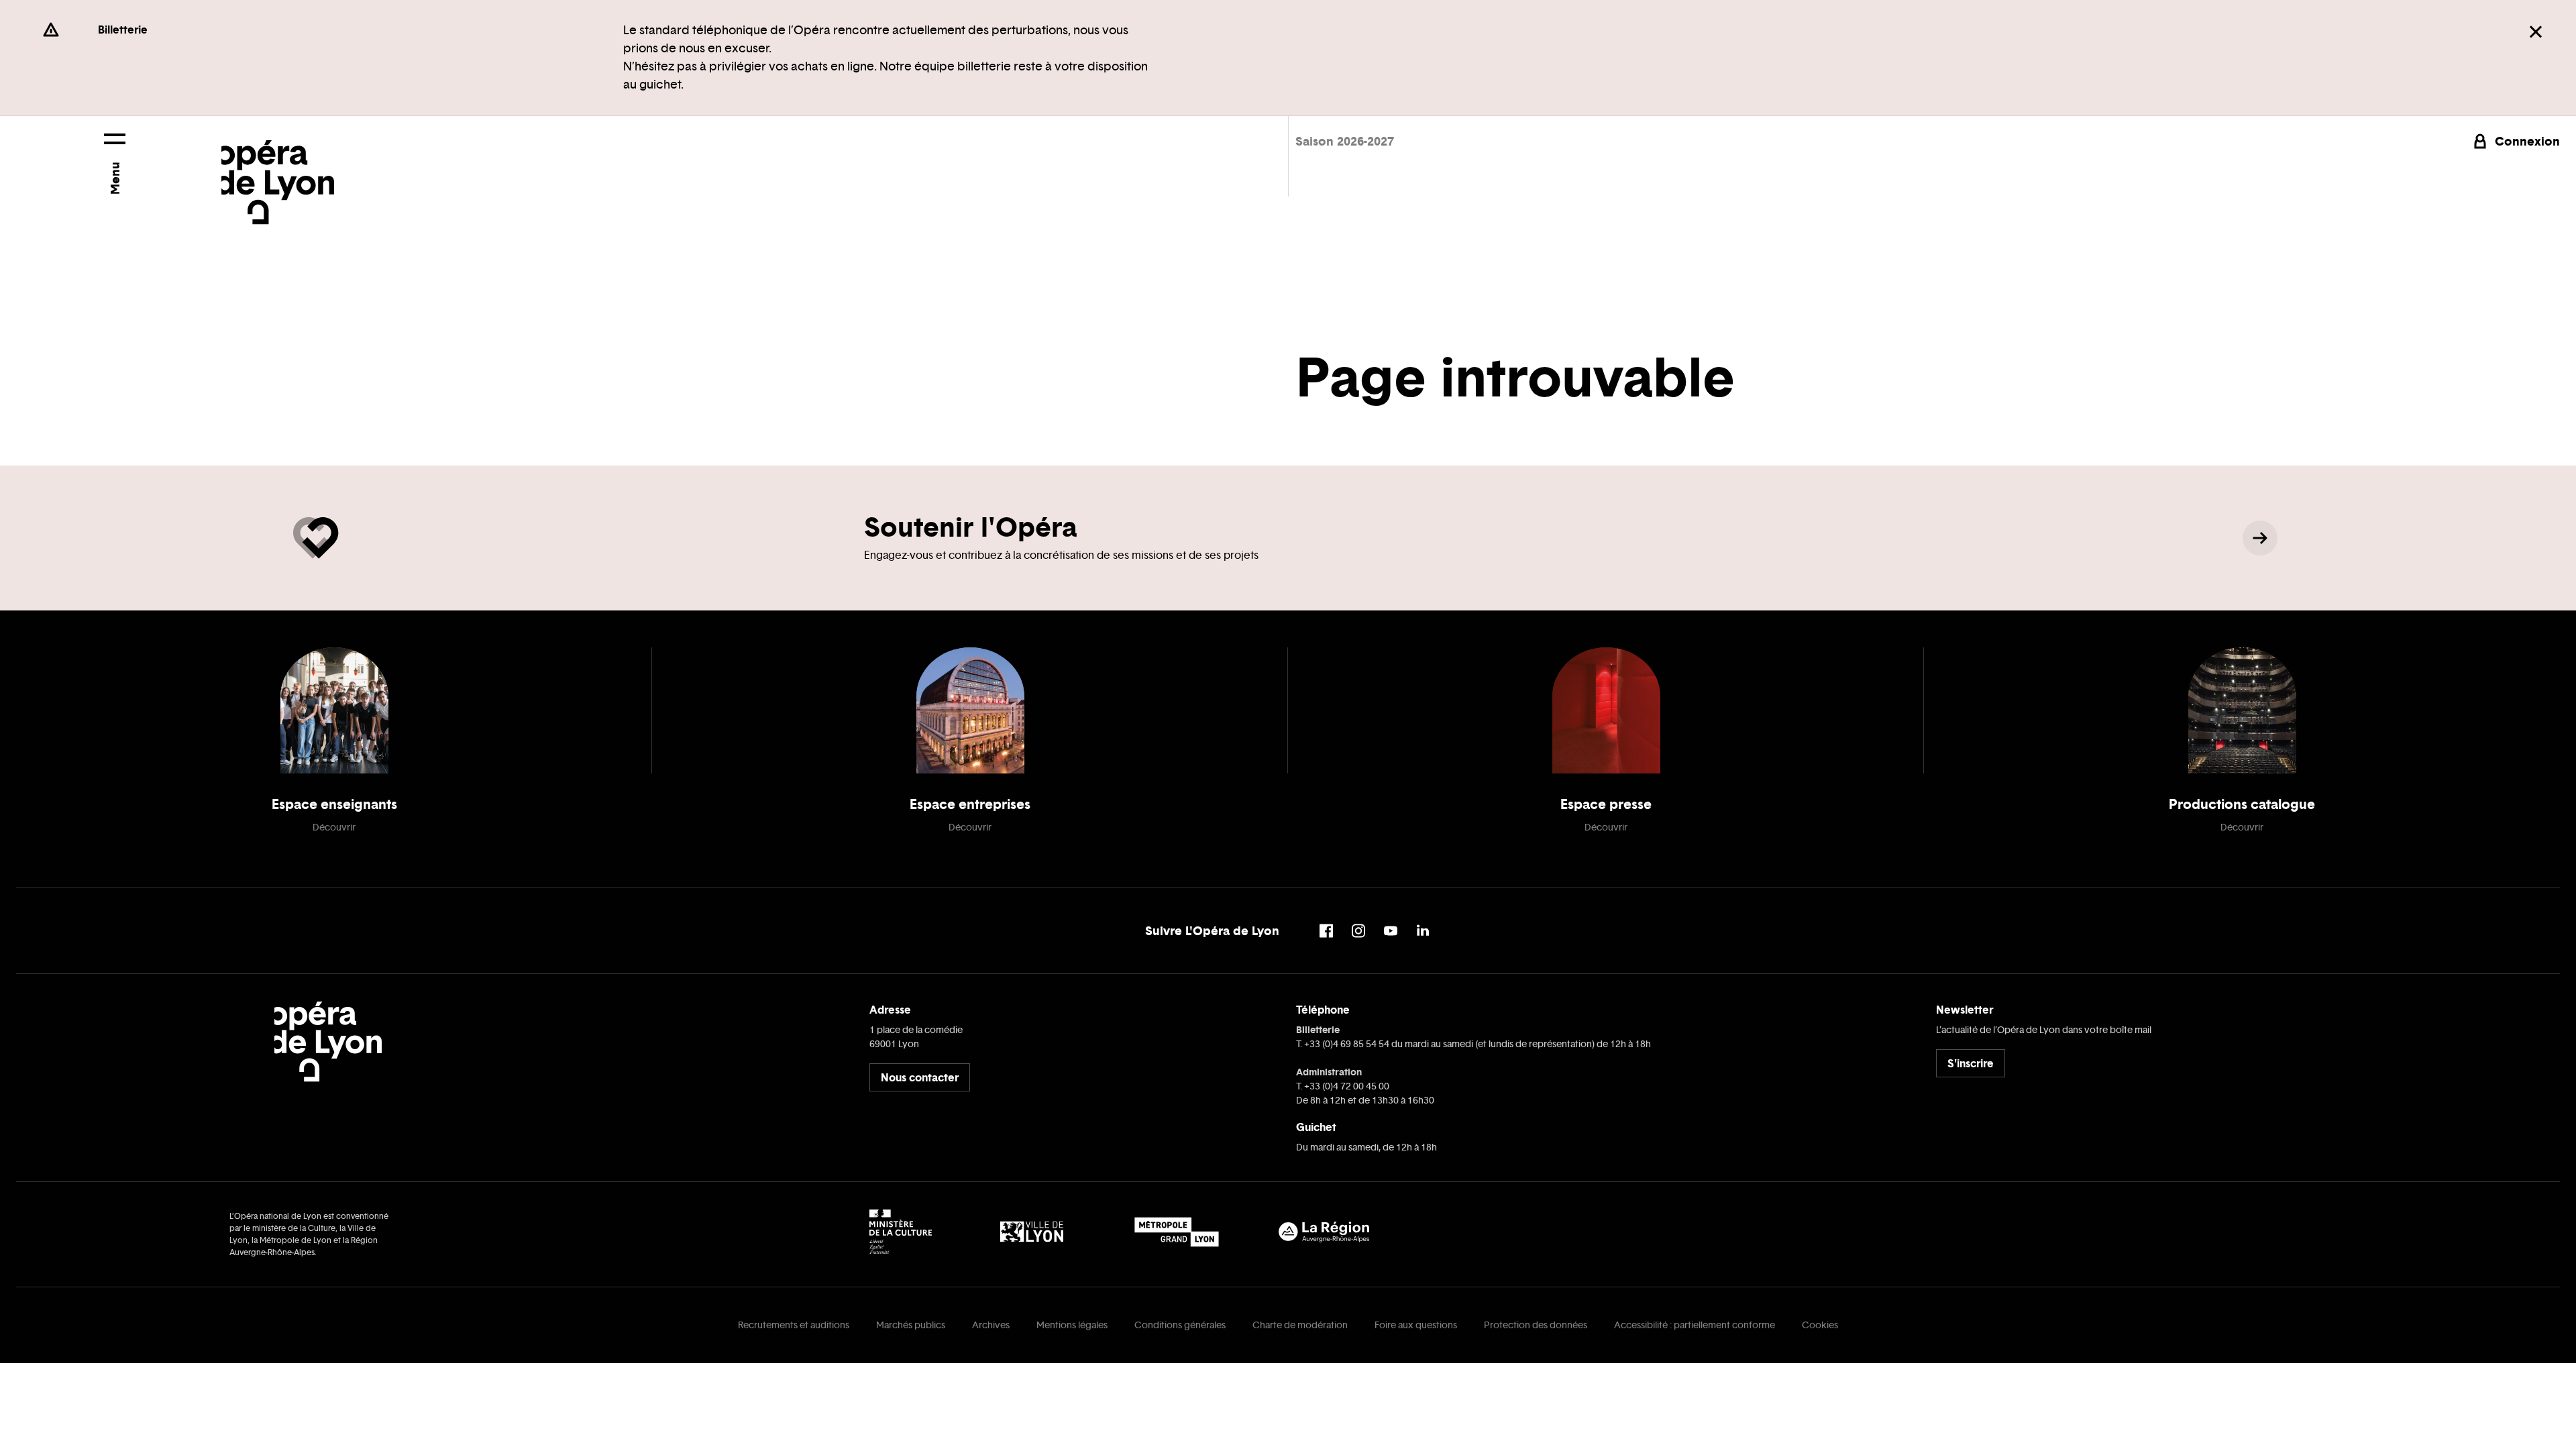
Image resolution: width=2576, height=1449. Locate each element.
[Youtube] (1391, 931)
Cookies (1820, 1325)
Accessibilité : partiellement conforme (1695, 1325)
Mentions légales (1072, 1325)
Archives (991, 1325)
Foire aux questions (1416, 1325)
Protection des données (1536, 1325)
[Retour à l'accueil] (278, 170)
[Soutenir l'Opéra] (2260, 538)
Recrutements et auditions (794, 1325)
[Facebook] (1326, 931)
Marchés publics (911, 1325)
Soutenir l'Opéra (970, 527)
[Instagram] (1358, 931)
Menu (115, 178)
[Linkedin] (1423, 931)
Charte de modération (1300, 1325)
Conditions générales (1180, 1325)
